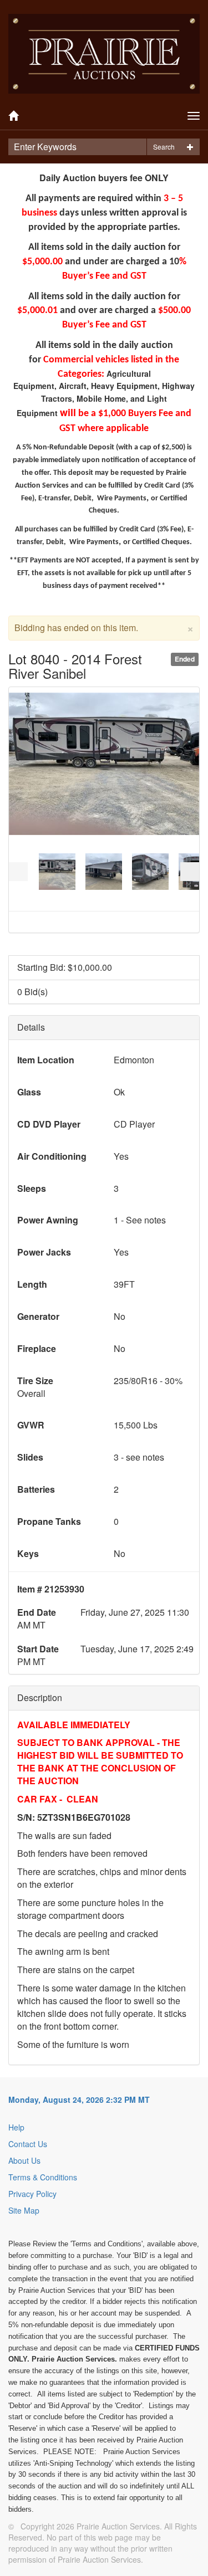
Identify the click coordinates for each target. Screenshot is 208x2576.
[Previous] (18, 872)
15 (76, 893)
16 (88, 893)
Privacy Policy (32, 2194)
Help (16, 2127)
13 (139, 886)
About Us (24, 2160)
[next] (190, 872)
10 (101, 886)
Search (164, 147)
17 (101, 893)
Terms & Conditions (43, 2177)
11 (114, 886)
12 (127, 886)
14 (63, 893)
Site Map (24, 2210)
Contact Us (28, 2144)
